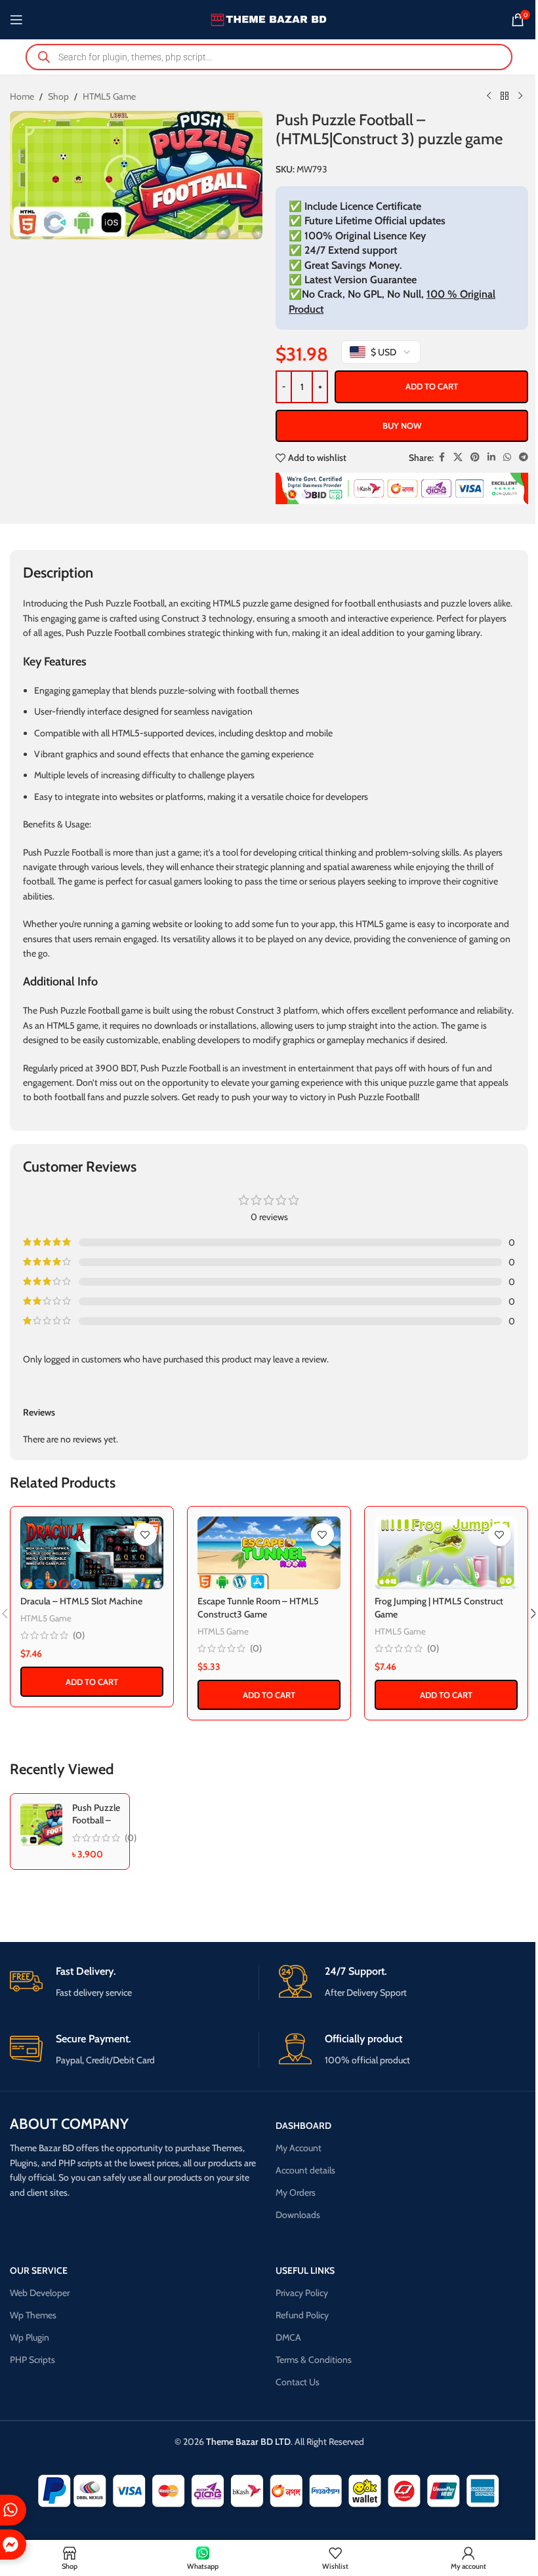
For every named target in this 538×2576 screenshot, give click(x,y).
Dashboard (303, 2126)
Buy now (402, 426)
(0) (79, 1635)
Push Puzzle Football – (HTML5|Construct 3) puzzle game (109, 1827)
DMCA (288, 2337)
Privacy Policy (302, 2293)
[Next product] (520, 96)
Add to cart (432, 386)
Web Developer (40, 2293)
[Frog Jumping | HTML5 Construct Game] (446, 1553)
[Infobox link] (134, 1982)
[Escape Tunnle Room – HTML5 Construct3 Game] (269, 1553)
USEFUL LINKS (305, 2270)
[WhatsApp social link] (507, 457)
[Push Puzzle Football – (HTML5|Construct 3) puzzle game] (41, 1825)
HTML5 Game (109, 96)
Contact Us (298, 2382)
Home (22, 96)
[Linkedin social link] (491, 457)
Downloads (298, 2215)
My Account (299, 2148)
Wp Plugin (30, 2337)
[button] (92, 1682)
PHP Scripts (32, 2360)
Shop (58, 96)
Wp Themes (33, 2315)
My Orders (296, 2192)
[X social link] (458, 457)
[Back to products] (505, 96)
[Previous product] (489, 96)
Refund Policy (302, 2315)
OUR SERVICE (39, 2270)
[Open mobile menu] (16, 20)
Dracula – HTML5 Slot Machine (81, 1601)
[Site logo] (269, 18)
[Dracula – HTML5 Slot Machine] (92, 1553)
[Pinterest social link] (475, 457)
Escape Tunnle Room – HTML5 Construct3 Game (258, 1608)
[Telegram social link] (524, 457)
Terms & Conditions (314, 2360)
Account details (305, 2170)
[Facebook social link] (442, 457)
